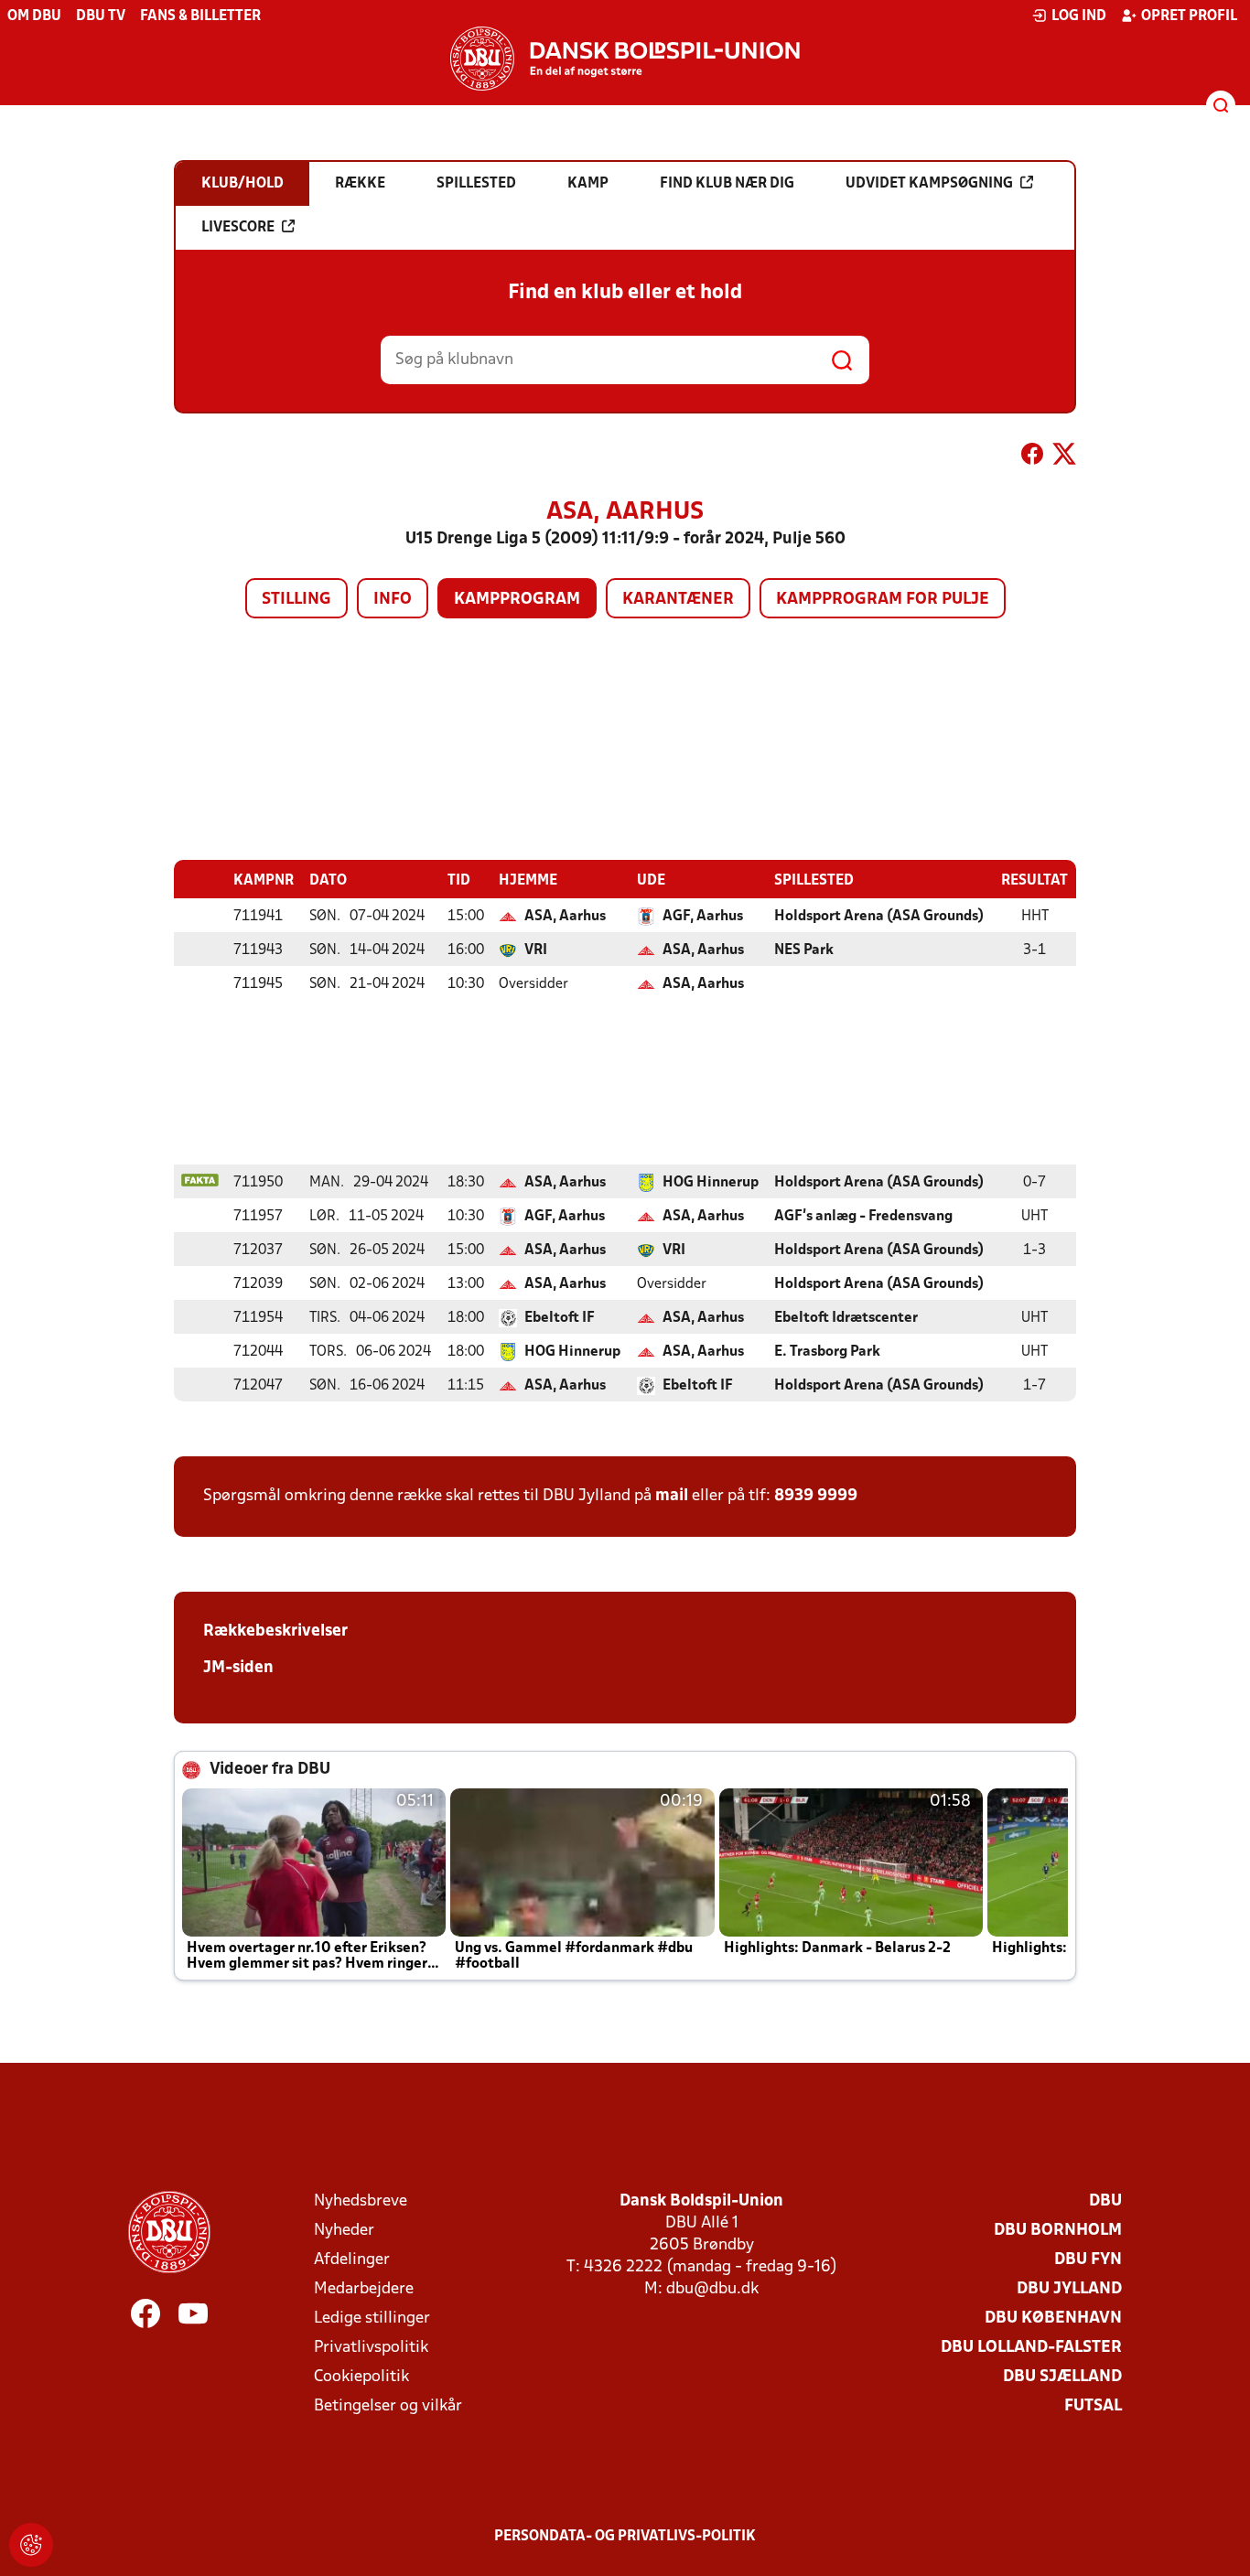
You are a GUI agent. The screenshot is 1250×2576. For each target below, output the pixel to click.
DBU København (1053, 2318)
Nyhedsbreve (361, 2201)
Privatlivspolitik (371, 2348)
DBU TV (101, 16)
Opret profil (1189, 16)
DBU (1105, 2201)
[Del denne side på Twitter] (1064, 457)
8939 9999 (816, 1496)
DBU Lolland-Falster (1031, 2348)
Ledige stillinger (372, 2318)
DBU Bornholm (1058, 2231)
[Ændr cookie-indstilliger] (31, 2545)
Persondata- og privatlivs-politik (625, 2537)
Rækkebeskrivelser (275, 1631)
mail (672, 1496)
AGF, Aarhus (703, 917)
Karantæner (678, 600)
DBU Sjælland (1062, 2377)
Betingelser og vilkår (388, 2406)
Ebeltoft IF (560, 1318)
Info (393, 600)
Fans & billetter (200, 16)
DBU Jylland (1069, 2289)
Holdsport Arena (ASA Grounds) (879, 917)
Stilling (296, 600)
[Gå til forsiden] (625, 59)
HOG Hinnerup (711, 1183)
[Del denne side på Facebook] (1032, 457)
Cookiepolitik (361, 2377)
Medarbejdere (364, 2289)
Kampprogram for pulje (883, 600)
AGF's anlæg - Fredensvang (863, 1217)
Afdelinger (352, 2260)
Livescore (238, 228)
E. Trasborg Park (827, 1352)
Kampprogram (517, 600)
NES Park (804, 950)
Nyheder (344, 2231)
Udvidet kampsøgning (929, 184)
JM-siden (238, 1668)
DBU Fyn (1088, 2260)
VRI (536, 950)
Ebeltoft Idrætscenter (846, 1318)
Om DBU (34, 16)
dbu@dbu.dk (712, 2289)
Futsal (1093, 2406)
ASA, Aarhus (565, 917)
